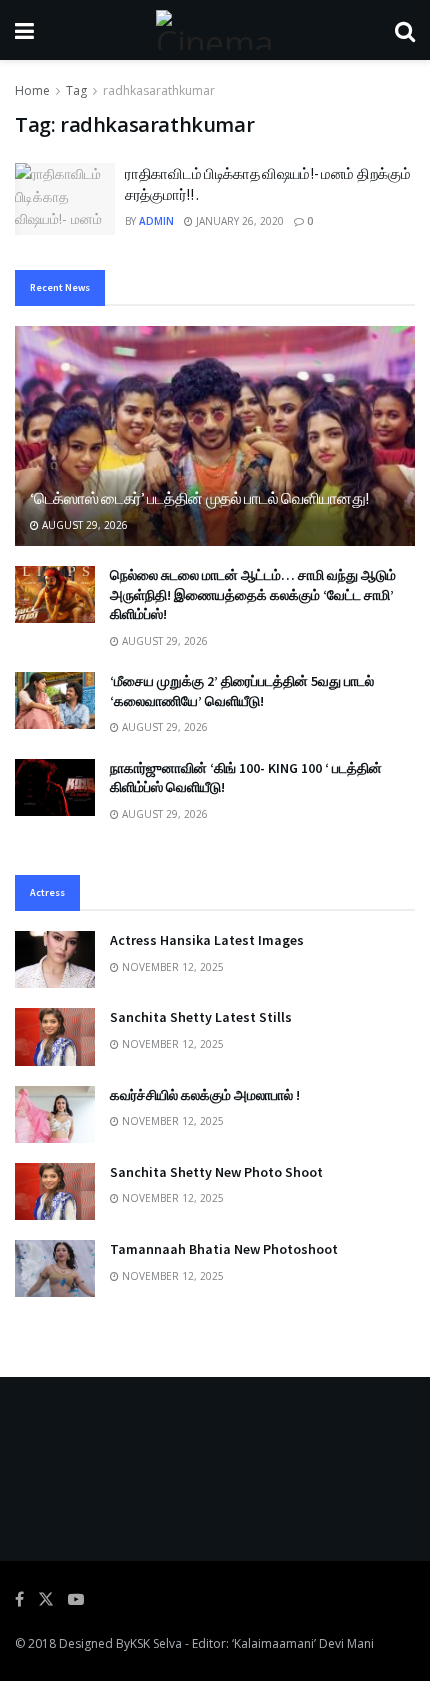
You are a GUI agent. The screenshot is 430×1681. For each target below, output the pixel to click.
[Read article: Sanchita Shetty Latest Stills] (55, 1036)
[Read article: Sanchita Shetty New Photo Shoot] (55, 1191)
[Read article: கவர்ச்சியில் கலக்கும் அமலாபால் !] (55, 1114)
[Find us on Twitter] (46, 1599)
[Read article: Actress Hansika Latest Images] (55, 959)
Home (32, 90)
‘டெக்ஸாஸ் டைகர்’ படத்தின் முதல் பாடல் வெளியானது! (199, 498)
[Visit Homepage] (214, 30)
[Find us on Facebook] (19, 1599)
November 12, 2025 (171, 967)
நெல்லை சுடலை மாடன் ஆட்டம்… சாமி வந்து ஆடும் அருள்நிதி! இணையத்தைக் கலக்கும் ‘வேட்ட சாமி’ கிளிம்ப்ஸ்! (253, 594)
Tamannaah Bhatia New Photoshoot (224, 1249)
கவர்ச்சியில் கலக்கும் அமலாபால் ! (205, 1095)
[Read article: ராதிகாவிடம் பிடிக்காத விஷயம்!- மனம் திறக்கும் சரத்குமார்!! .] (65, 199)
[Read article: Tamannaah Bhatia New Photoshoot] (55, 1268)
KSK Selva (156, 1643)
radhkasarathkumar (159, 90)
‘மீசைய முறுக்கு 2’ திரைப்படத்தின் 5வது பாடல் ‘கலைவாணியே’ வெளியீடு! (242, 691)
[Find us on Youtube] (76, 1599)
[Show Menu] (24, 30)
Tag (76, 90)
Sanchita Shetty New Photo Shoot (216, 1172)
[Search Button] (405, 30)
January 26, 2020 (238, 221)
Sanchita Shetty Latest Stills (201, 1017)
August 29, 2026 (83, 525)
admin (156, 221)
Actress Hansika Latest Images (207, 940)
